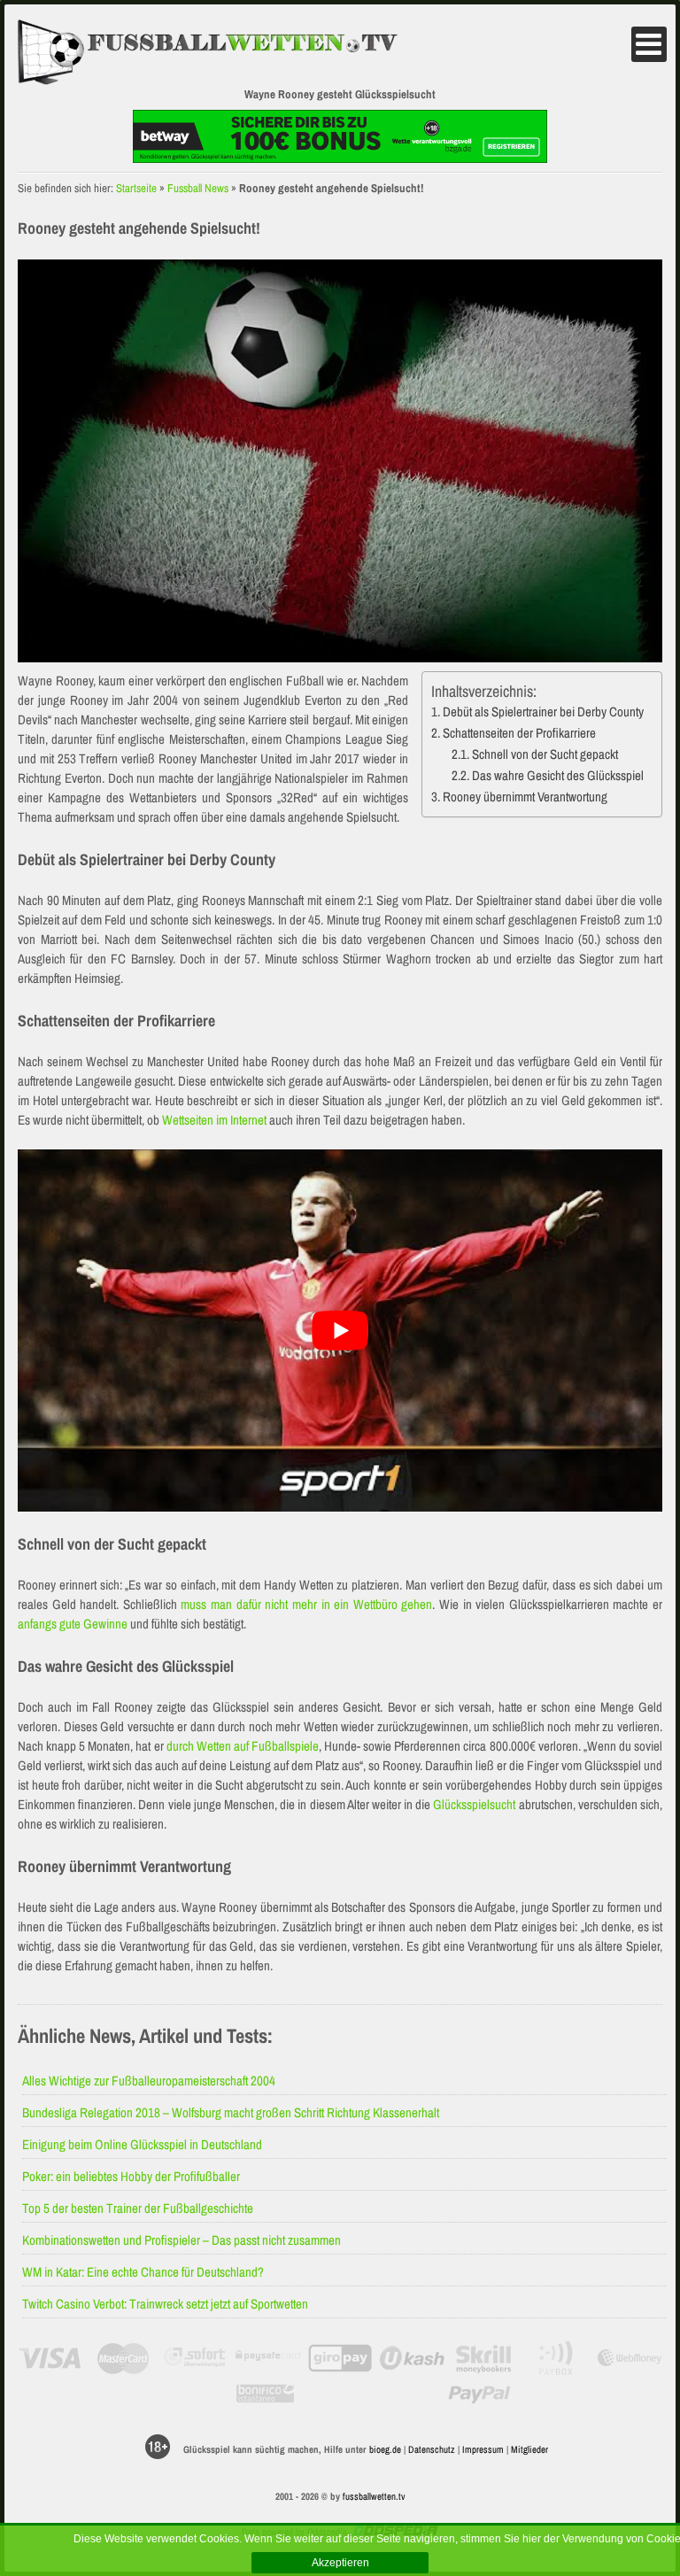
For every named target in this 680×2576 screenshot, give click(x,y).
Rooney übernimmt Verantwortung (525, 797)
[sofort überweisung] (195, 2358)
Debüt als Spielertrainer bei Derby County (543, 712)
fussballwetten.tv (374, 2496)
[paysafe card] (268, 2358)
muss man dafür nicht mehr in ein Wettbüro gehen (306, 1604)
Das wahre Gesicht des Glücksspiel (558, 775)
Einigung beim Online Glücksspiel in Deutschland (142, 2144)
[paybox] (557, 2358)
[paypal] (479, 2394)
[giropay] (340, 2358)
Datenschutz (432, 2449)
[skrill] (485, 2358)
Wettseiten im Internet (214, 1120)
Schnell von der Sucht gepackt (545, 754)
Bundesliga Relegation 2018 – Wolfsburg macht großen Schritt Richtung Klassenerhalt (231, 2112)
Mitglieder (529, 2449)
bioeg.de (385, 2449)
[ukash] (412, 2358)
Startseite (136, 188)
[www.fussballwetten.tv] (222, 53)
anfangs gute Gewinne (73, 1624)
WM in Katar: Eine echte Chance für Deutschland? (143, 2272)
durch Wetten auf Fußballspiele (243, 1746)
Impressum (483, 2449)
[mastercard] (123, 2358)
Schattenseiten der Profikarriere (519, 733)
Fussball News (198, 188)
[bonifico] (265, 2394)
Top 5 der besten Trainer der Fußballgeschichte (138, 2208)
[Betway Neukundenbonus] (340, 158)
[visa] (50, 2358)
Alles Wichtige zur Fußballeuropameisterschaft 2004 (149, 2081)
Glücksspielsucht (474, 1804)
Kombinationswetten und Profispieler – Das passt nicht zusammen (182, 2240)
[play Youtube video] (340, 1331)
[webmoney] (630, 2358)
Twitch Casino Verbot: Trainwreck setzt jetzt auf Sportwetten (165, 2304)
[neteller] (50, 2394)
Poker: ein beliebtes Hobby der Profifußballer (131, 2176)
